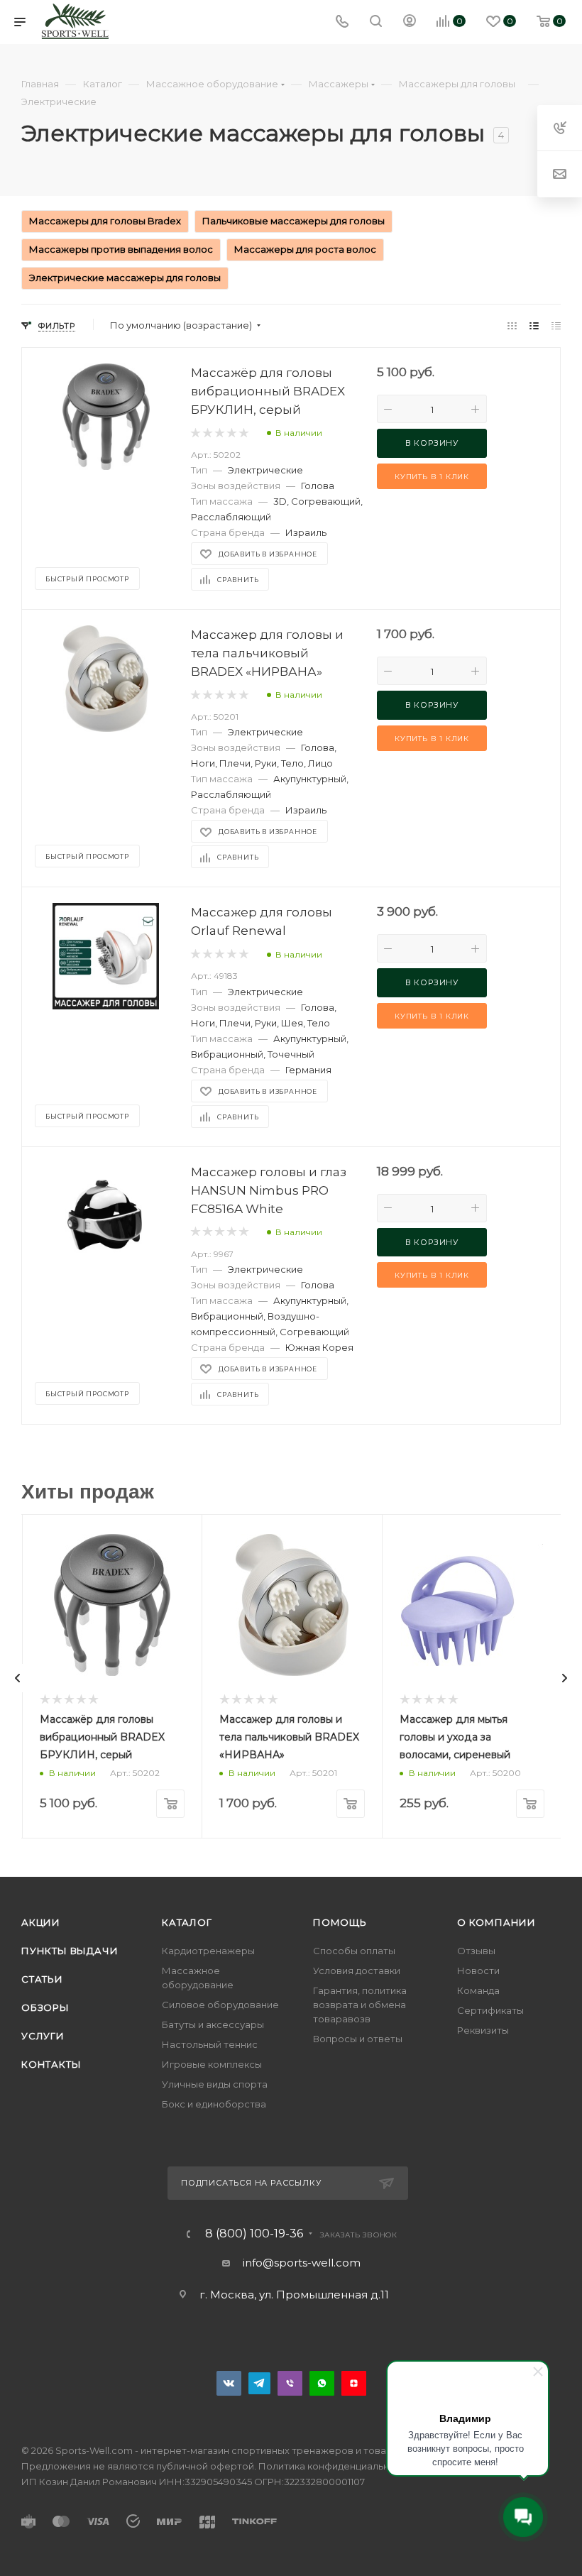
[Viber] (290, 2383)
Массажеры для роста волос (305, 249)
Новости (478, 1971)
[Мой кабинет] (410, 22)
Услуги (43, 2036)
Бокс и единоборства (214, 2104)
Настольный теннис (210, 2044)
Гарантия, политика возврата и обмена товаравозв (360, 2005)
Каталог (187, 1922)
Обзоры (45, 2007)
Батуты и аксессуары (213, 2024)
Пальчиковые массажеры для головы (293, 221)
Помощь (340, 1922)
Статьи (42, 1979)
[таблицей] (556, 325)
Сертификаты (490, 2010)
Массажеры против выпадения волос (121, 249)
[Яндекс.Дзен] (354, 2383)
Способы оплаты (354, 1951)
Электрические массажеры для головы (125, 278)
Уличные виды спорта (215, 2084)
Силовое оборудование (220, 2005)
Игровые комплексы (212, 2064)
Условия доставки (357, 1971)
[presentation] (18, 1678)
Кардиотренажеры (208, 1951)
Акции (41, 1922)
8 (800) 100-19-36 (254, 2234)
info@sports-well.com (302, 2263)
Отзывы (476, 1951)
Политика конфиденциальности (335, 2466)
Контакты (51, 2064)
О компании (496, 1922)
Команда (478, 1990)
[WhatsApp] (322, 2383)
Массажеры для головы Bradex (105, 221)
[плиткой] (512, 325)
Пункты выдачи (70, 1951)
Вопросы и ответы (358, 2039)
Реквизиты (483, 2030)
